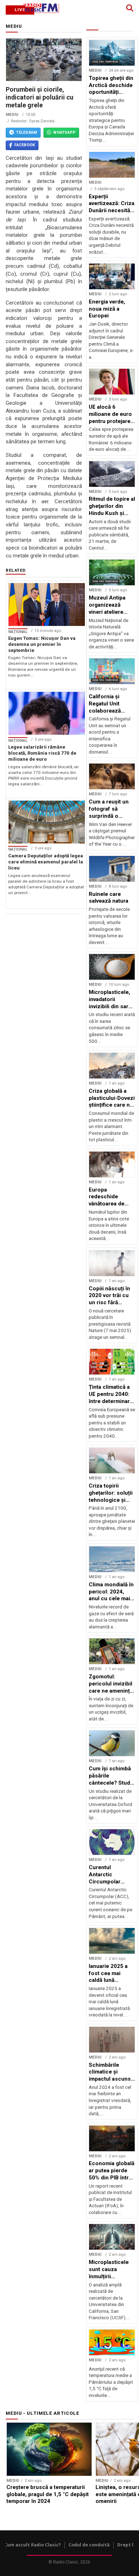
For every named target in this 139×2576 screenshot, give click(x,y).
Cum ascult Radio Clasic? (33, 2545)
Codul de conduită (89, 2545)
